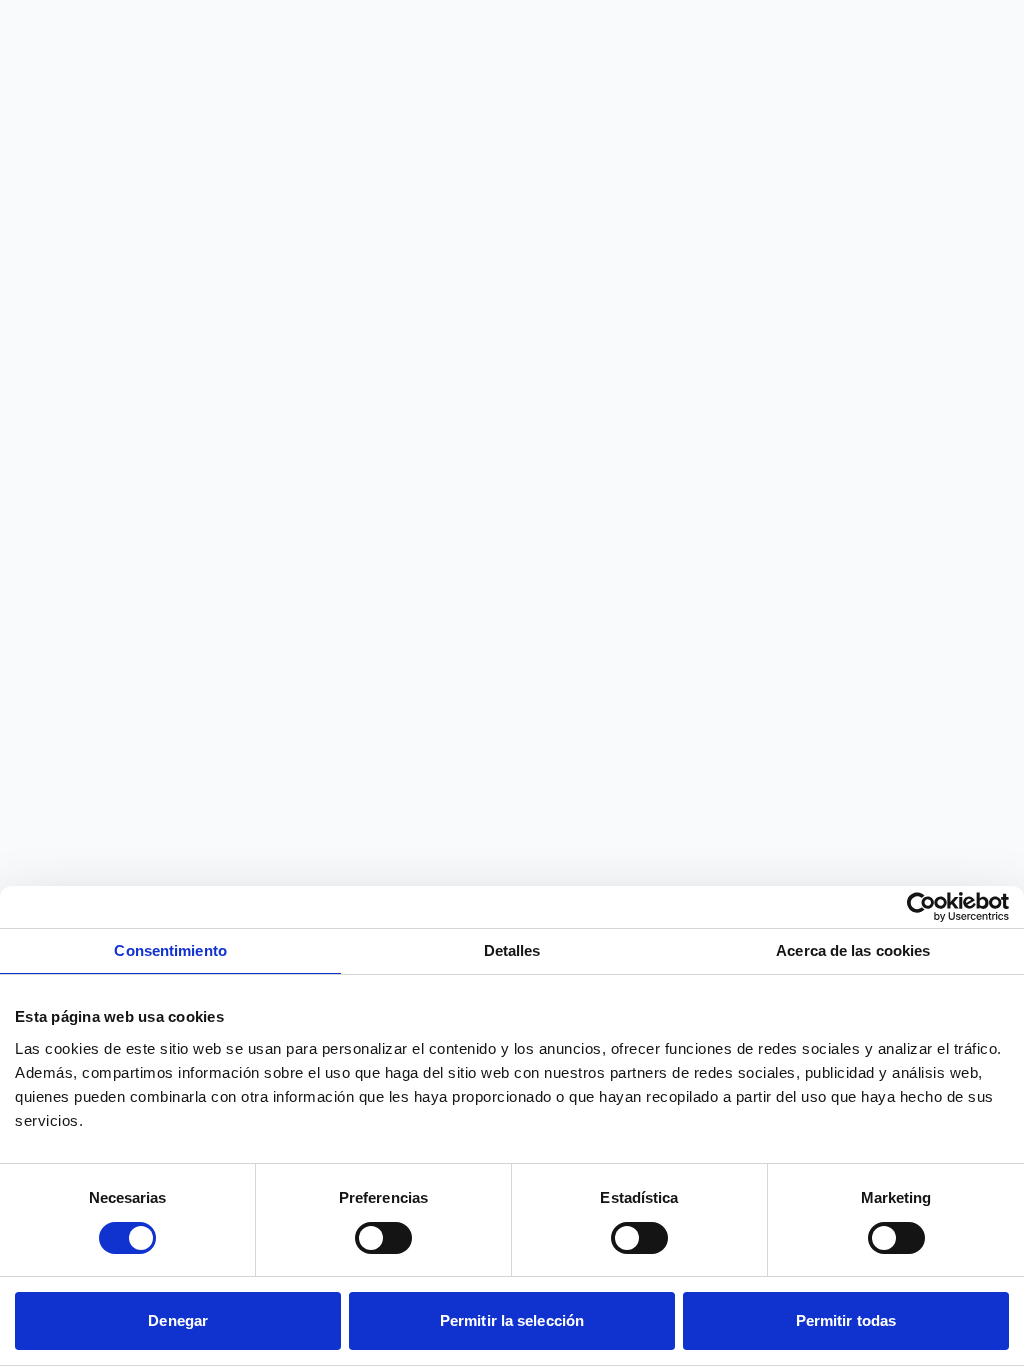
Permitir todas (846, 1320)
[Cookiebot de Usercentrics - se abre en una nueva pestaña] (921, 907)
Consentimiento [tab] (170, 950)
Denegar (178, 1320)
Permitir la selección (512, 1320)
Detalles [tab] (512, 950)
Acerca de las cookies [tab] (853, 950)
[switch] (383, 1238)
